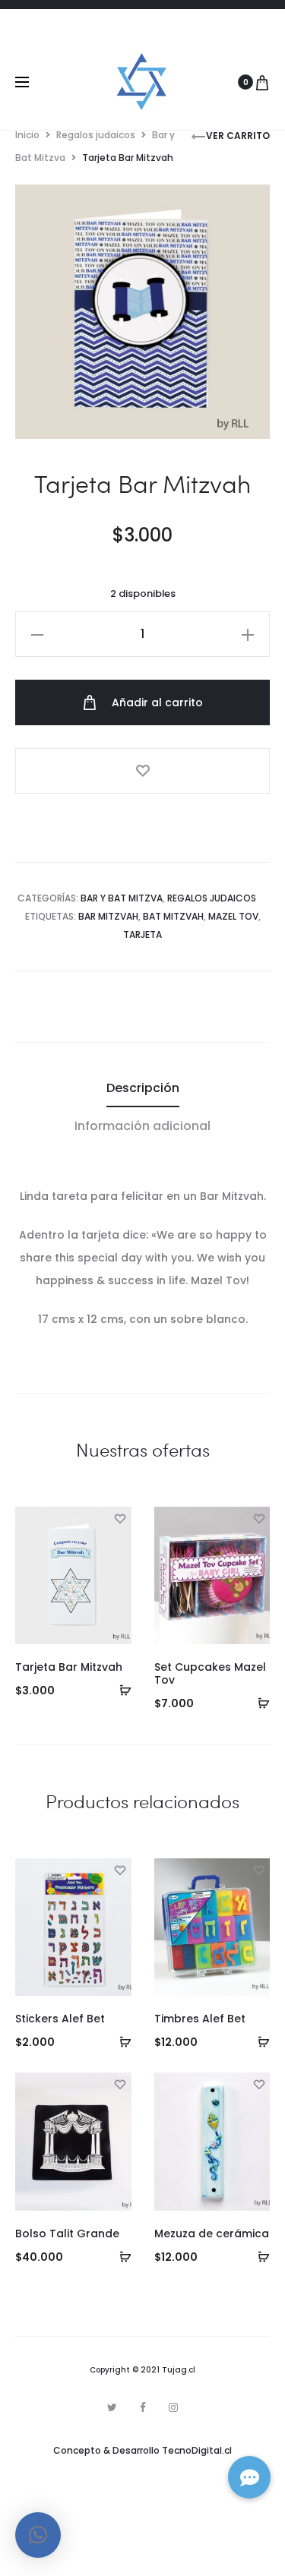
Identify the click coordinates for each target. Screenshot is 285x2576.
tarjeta (142, 934)
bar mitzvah (108, 916)
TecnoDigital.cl (197, 2450)
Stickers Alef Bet (60, 2019)
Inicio (27, 135)
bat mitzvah (173, 916)
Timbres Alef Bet (200, 2019)
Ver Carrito (238, 136)
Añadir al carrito (156, 702)
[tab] (143, 1088)
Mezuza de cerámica (212, 2233)
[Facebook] (143, 2407)
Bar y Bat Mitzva (122, 898)
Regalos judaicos (96, 135)
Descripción (143, 1088)
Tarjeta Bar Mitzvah (69, 1667)
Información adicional (142, 1126)
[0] (262, 82)
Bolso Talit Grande (67, 2233)
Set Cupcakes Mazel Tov (210, 1673)
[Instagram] (173, 2407)
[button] (120, 1690)
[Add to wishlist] (142, 771)
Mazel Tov (233, 916)
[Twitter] (112, 2407)
